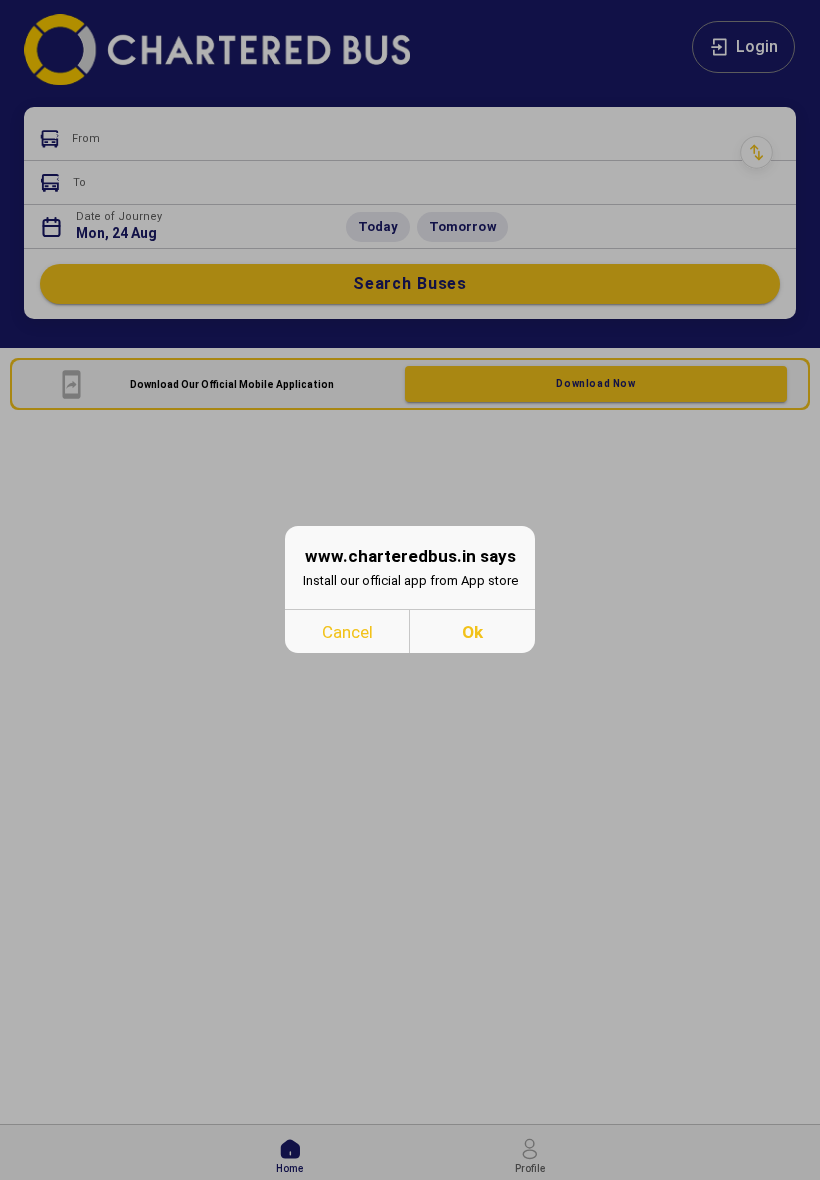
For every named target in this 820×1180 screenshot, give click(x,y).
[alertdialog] (410, 589)
